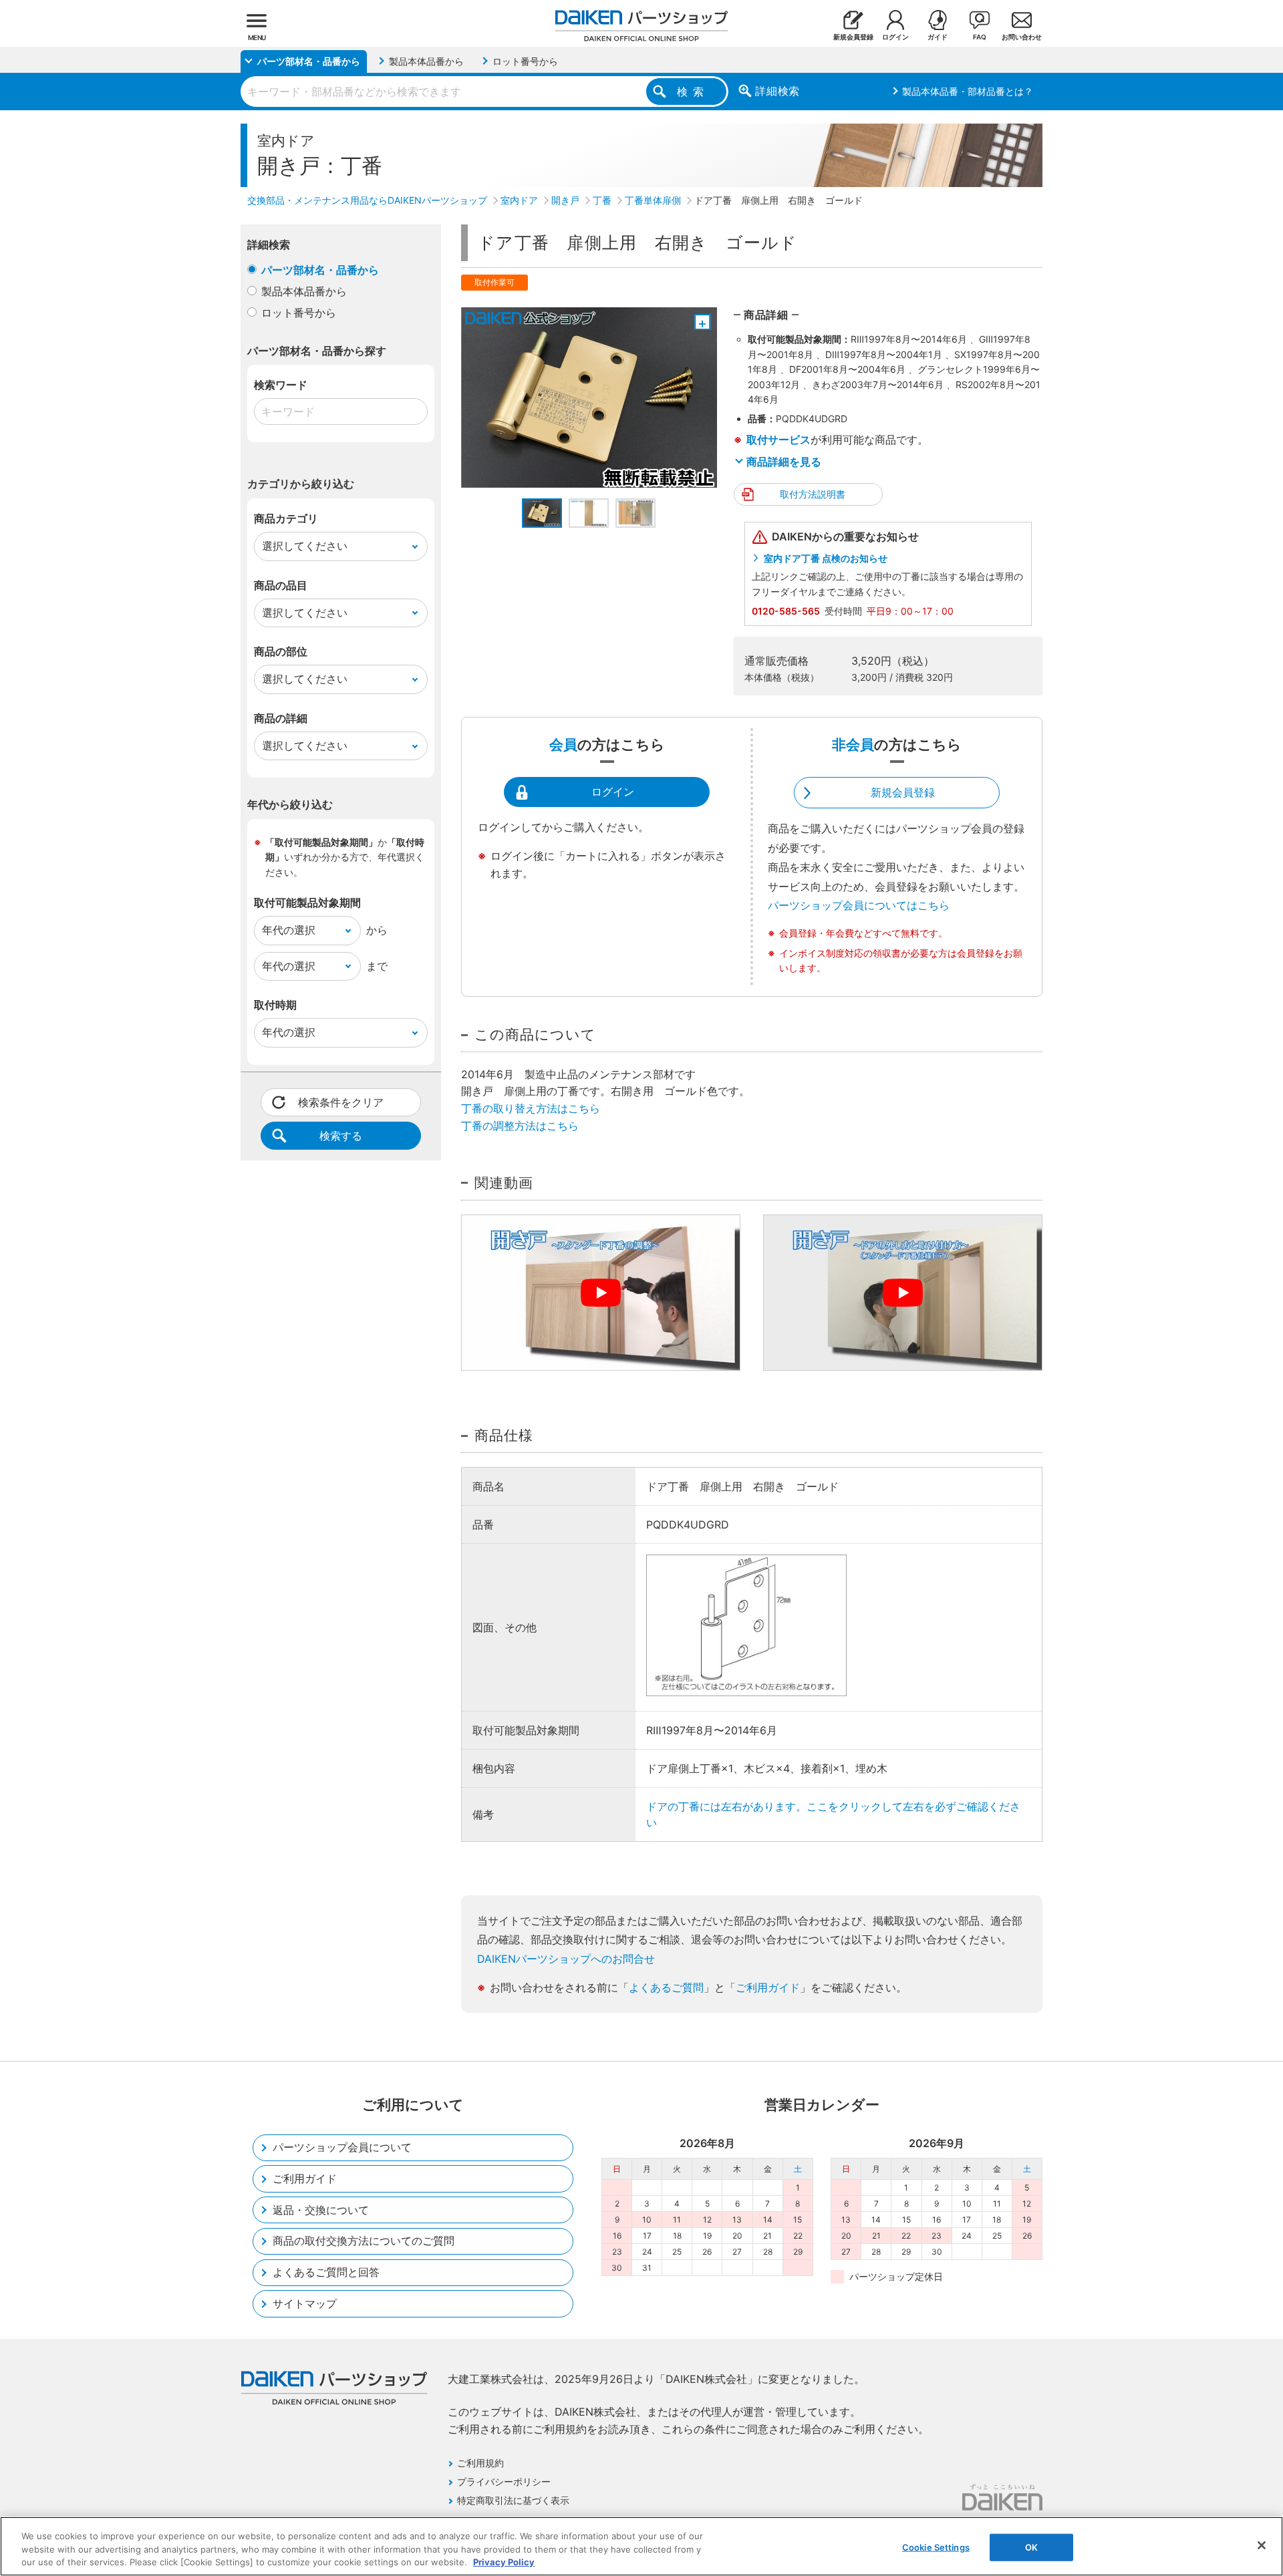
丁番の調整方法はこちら (520, 1126)
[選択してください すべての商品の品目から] (341, 613)
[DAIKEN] (1002, 2497)
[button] (542, 513)
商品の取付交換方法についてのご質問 (364, 2241)
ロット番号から (299, 313)
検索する (341, 1136)
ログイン (613, 792)
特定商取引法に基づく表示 (513, 2500)
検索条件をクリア (341, 1102)
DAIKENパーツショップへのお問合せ (566, 1959)
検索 (693, 92)
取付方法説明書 (813, 494)
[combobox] (484, 92)
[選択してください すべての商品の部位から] (341, 679)
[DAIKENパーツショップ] (641, 21)
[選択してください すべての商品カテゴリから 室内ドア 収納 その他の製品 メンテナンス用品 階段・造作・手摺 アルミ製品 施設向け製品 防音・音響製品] (341, 546)
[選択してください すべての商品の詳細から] (341, 746)
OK (1031, 2547)
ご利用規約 (480, 2463)
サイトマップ (305, 2303)
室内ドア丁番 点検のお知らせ (826, 558)
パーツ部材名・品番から (320, 270)
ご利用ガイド (768, 1987)
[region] (641, 2546)
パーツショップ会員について (342, 2147)
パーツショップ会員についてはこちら (859, 905)
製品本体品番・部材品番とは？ (968, 91)
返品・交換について (321, 2210)
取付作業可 (494, 282)
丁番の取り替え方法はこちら (531, 1108)
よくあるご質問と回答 (326, 2272)
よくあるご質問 (666, 1987)
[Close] (1262, 2545)
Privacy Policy (504, 2562)
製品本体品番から (304, 291)
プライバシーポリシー (504, 2481)
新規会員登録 (903, 792)
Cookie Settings (936, 2547)
